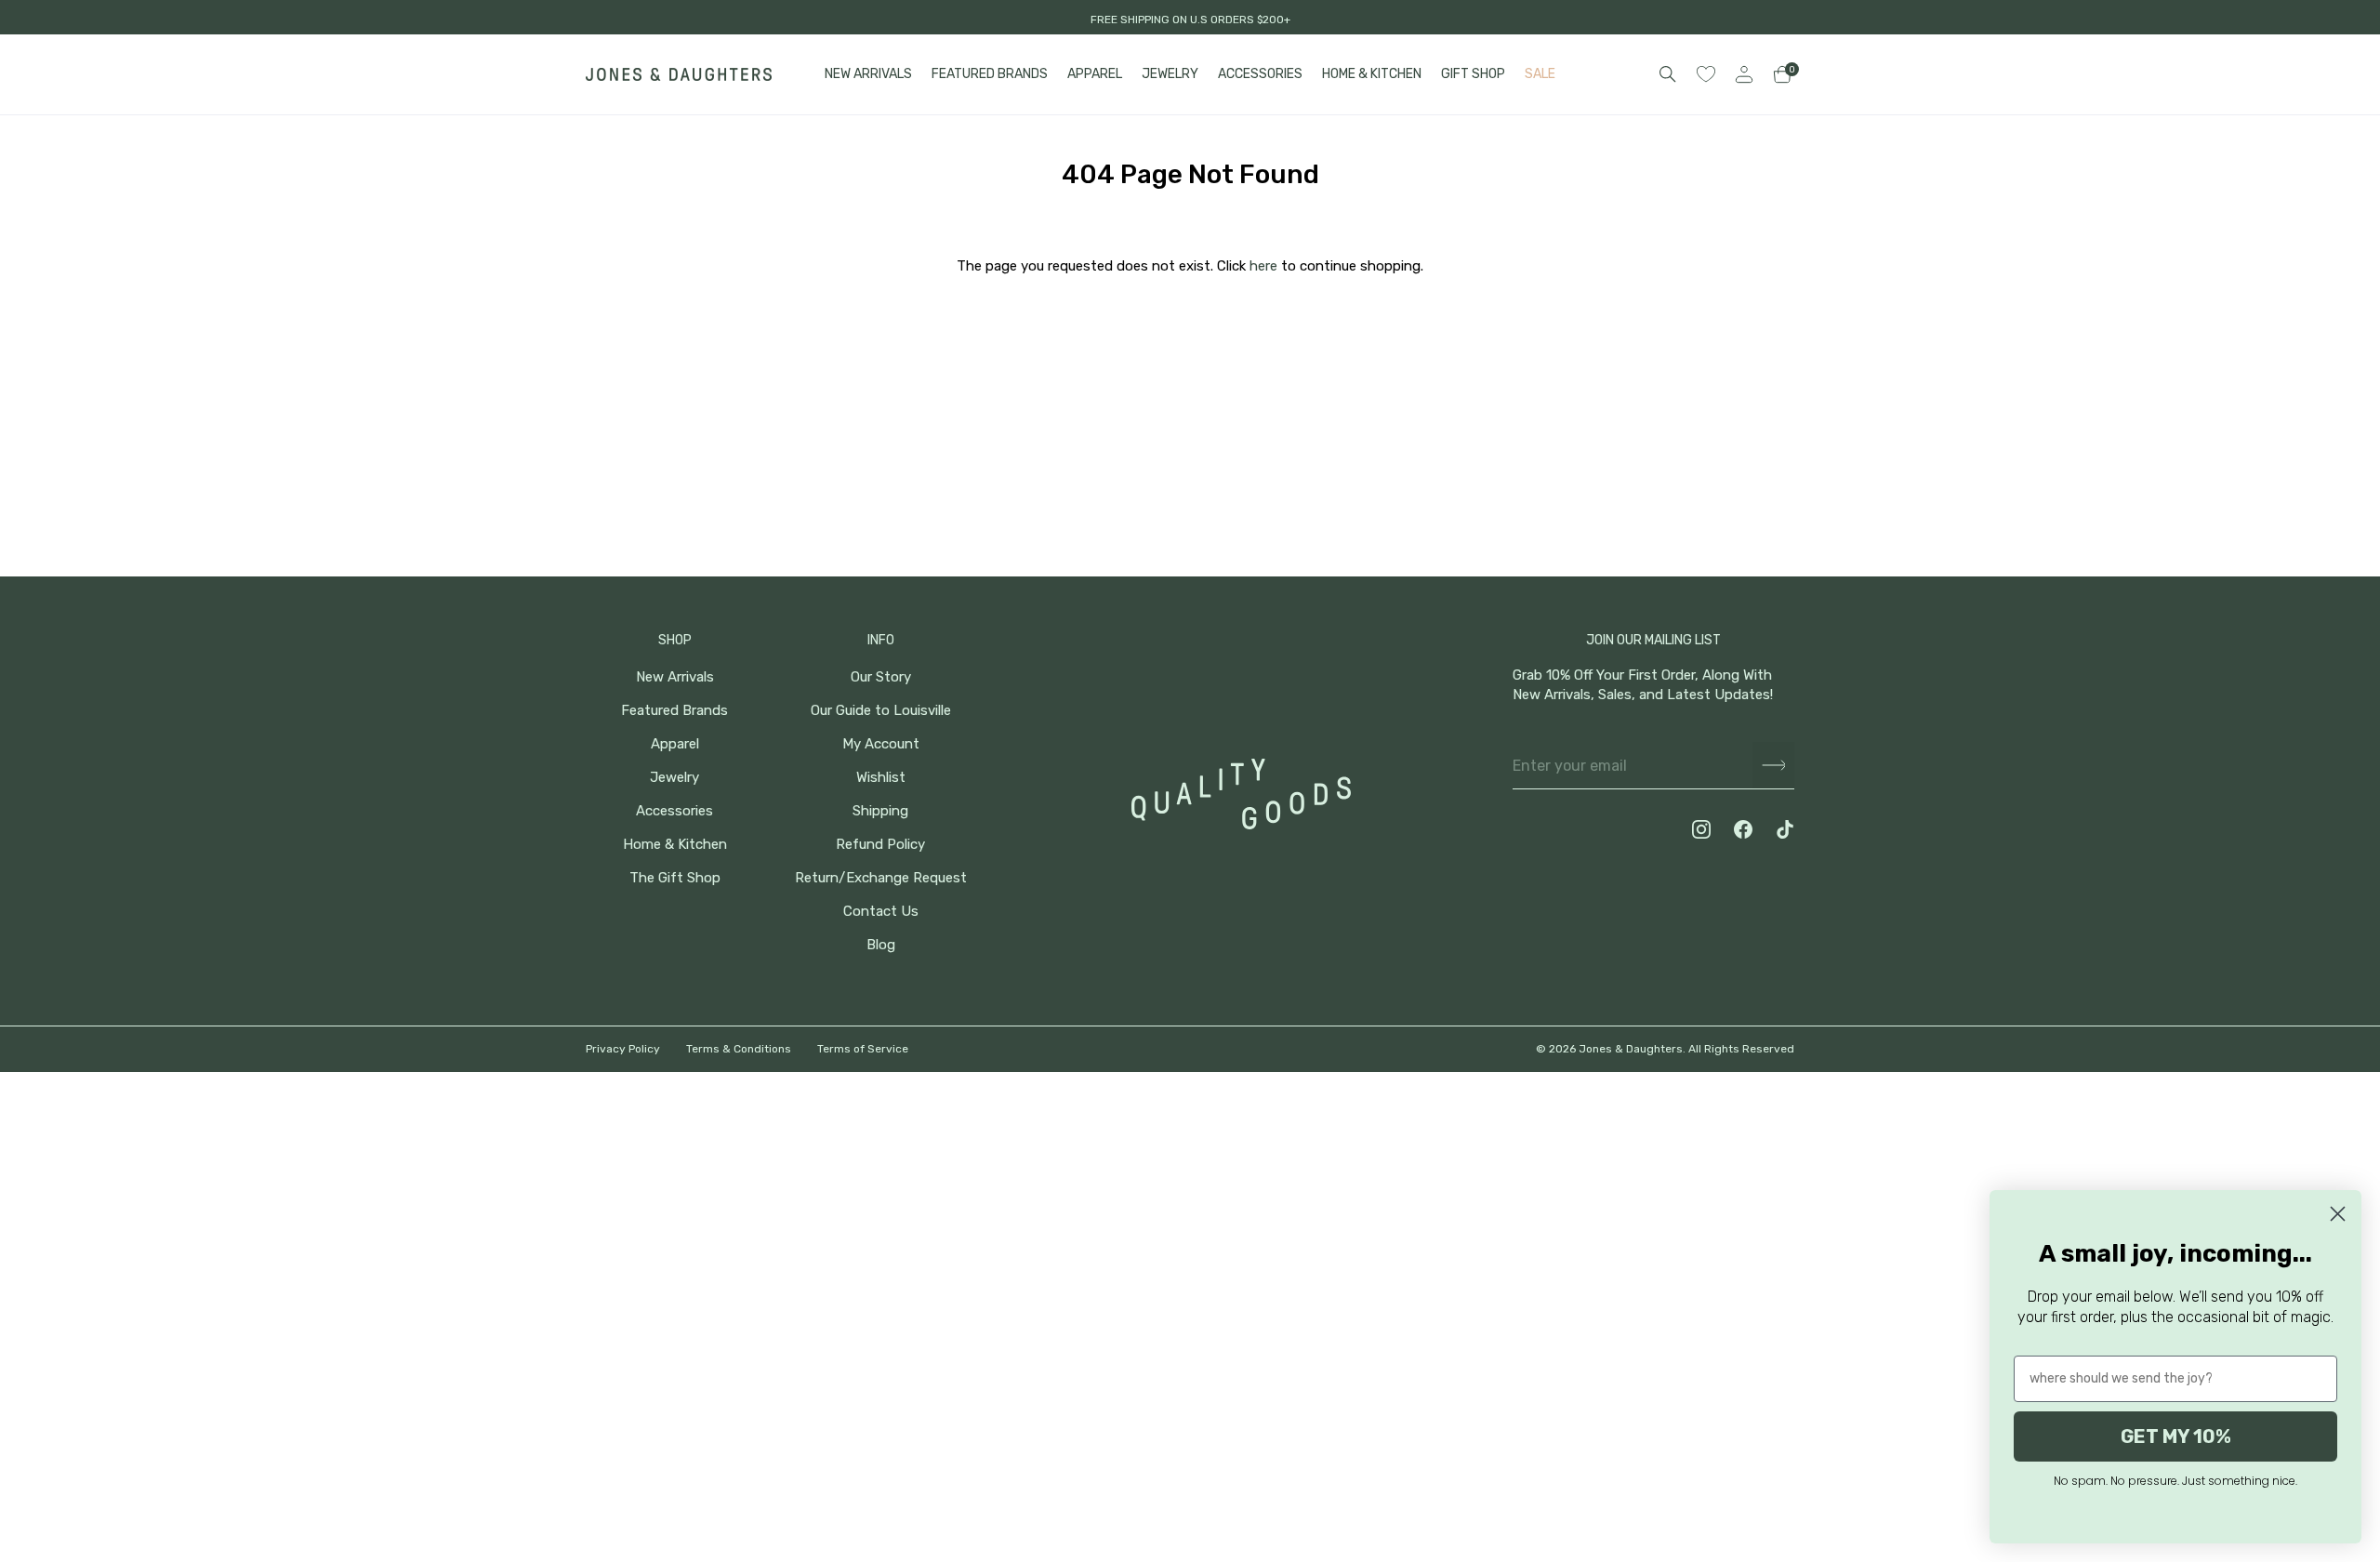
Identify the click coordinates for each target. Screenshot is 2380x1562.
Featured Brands (674, 711)
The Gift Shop (675, 878)
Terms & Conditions (739, 1049)
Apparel (675, 744)
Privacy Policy (623, 1049)
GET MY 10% (2176, 1436)
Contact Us (881, 912)
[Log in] (1744, 74)
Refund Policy (880, 845)
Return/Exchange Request (881, 878)
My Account (881, 744)
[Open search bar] (1668, 74)
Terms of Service (863, 1049)
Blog (881, 945)
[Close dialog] (2338, 1214)
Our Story (881, 677)
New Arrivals (675, 677)
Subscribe (1773, 766)
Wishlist (881, 778)
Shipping (880, 811)
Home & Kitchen (675, 845)
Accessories (674, 811)
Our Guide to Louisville (881, 711)
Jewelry (674, 778)
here (1263, 266)
